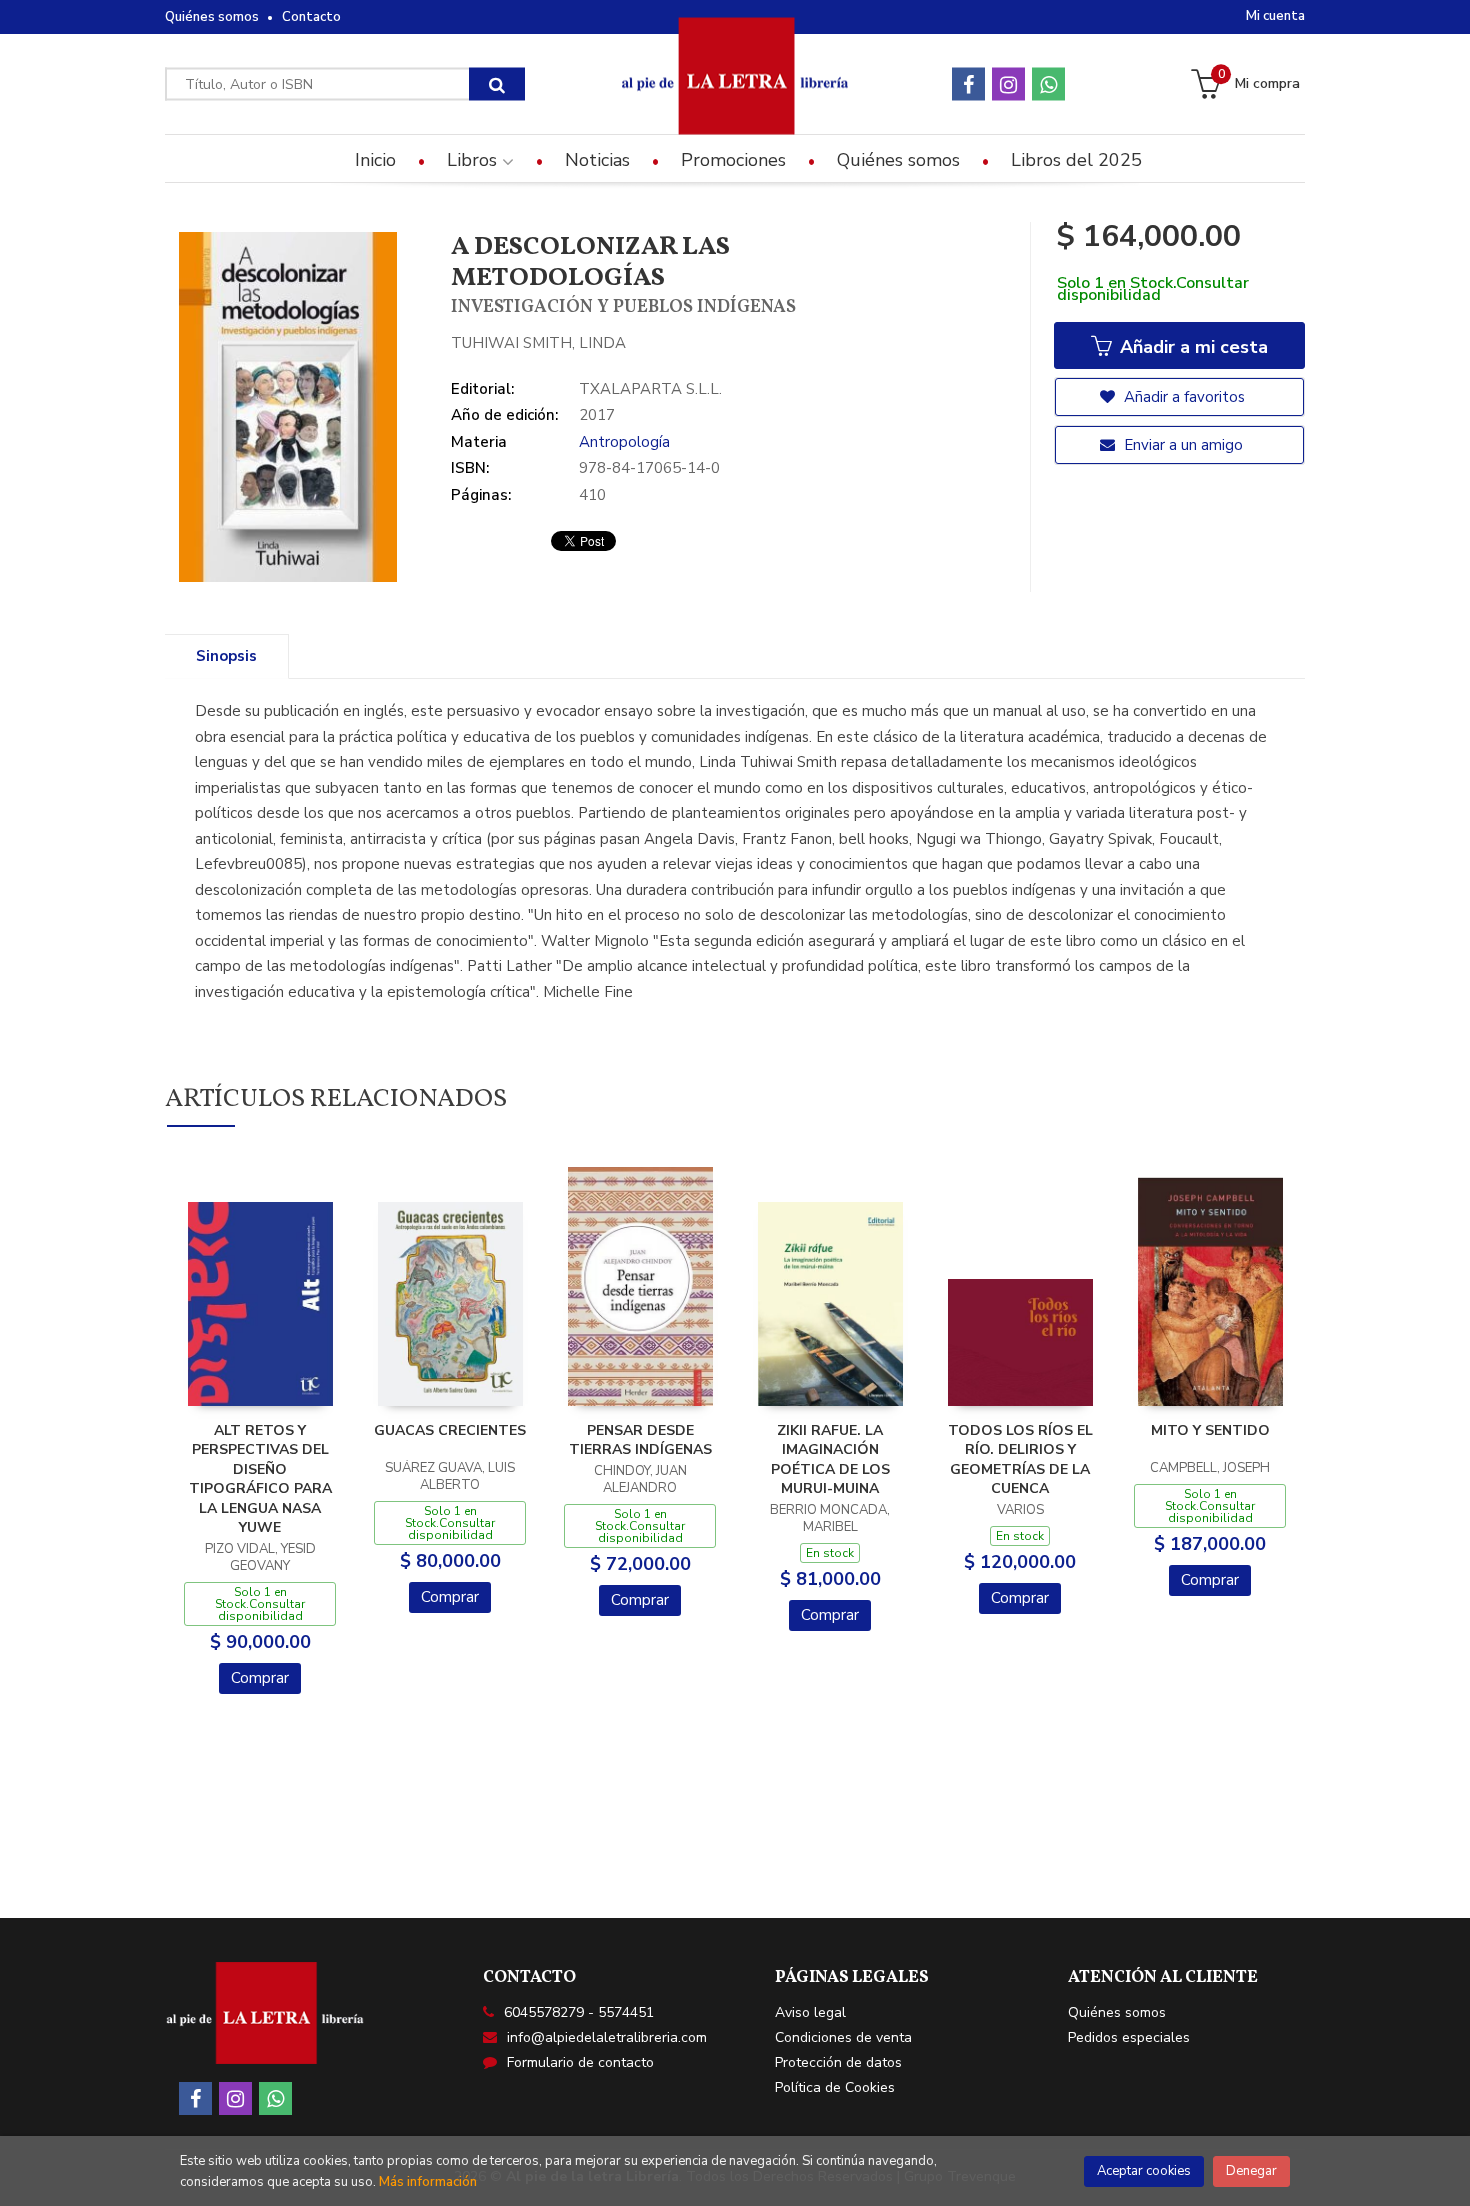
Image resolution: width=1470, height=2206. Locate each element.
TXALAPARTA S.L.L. (650, 389)
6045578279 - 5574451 (579, 2012)
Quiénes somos (212, 17)
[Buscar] (497, 84)
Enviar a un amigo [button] (1181, 445)
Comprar (260, 1678)
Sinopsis (226, 656)
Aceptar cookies (1144, 2171)
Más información (428, 2182)
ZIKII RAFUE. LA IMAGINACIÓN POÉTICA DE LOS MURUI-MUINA (830, 1460)
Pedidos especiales (1129, 2037)
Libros (474, 160)
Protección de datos (838, 2062)
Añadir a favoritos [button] (1182, 397)
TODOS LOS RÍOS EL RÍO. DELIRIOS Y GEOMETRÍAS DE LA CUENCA (1020, 1460)
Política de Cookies (835, 2087)
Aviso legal (810, 2012)
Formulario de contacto (580, 2062)
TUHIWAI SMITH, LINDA (538, 343)
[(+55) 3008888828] (1048, 84)
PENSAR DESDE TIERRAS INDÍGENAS (640, 1440)
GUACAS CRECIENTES (450, 1430)
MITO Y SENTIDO (1210, 1430)
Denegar (1251, 2171)
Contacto (311, 17)
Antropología (624, 442)
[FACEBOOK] (968, 84)
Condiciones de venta (843, 2037)
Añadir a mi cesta (1191, 347)
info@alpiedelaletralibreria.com (607, 2037)
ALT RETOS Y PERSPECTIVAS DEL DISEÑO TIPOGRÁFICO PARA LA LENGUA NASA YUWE (260, 1479)
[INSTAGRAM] (1008, 84)
